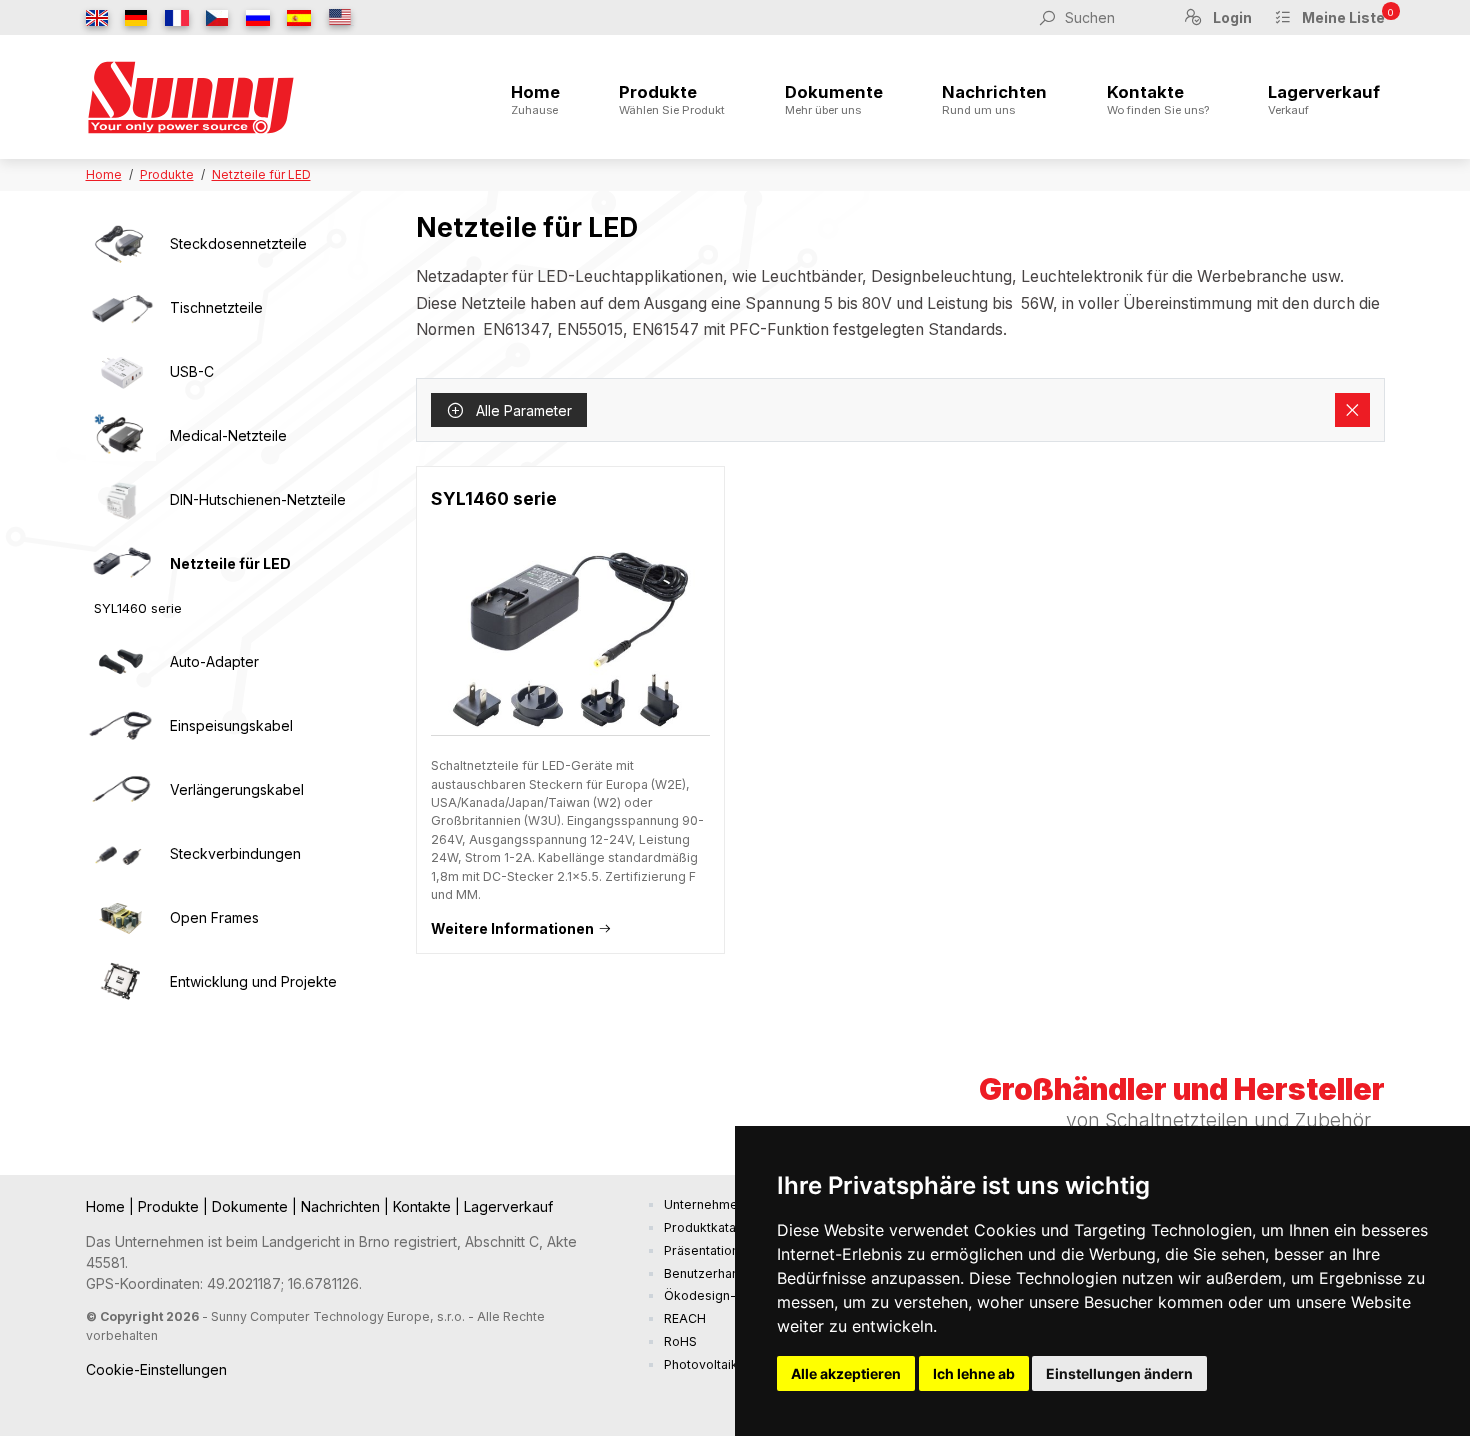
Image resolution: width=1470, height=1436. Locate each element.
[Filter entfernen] (1352, 410)
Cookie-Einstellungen (156, 1369)
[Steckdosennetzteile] (121, 244)
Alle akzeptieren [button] (846, 1373)
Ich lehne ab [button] (974, 1373)
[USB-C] (121, 372)
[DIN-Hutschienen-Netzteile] (121, 500)
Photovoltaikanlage (721, 1364)
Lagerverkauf (1324, 100)
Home (535, 100)
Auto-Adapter (214, 661)
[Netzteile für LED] (121, 564)
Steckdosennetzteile (238, 243)
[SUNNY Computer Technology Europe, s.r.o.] (191, 97)
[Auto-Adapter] (121, 662)
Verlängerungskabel (237, 789)
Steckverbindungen (235, 853)
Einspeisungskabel (231, 725)
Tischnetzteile (216, 307)
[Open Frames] (121, 918)
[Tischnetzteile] (121, 308)
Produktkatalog (709, 1227)
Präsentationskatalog (727, 1250)
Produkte (672, 100)
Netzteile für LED (261, 174)
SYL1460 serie (138, 608)
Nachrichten (994, 100)
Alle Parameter (522, 410)
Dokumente (834, 100)
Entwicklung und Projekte (253, 981)
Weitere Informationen (512, 928)
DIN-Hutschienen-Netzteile (258, 499)
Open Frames (214, 917)
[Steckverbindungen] (121, 854)
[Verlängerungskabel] (121, 790)
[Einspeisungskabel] (121, 726)
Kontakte (1158, 100)
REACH (685, 1318)
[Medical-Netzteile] (121, 436)
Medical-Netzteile (228, 435)
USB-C (192, 371)
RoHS (680, 1341)
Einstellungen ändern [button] (1119, 1373)
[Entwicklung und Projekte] (121, 982)
